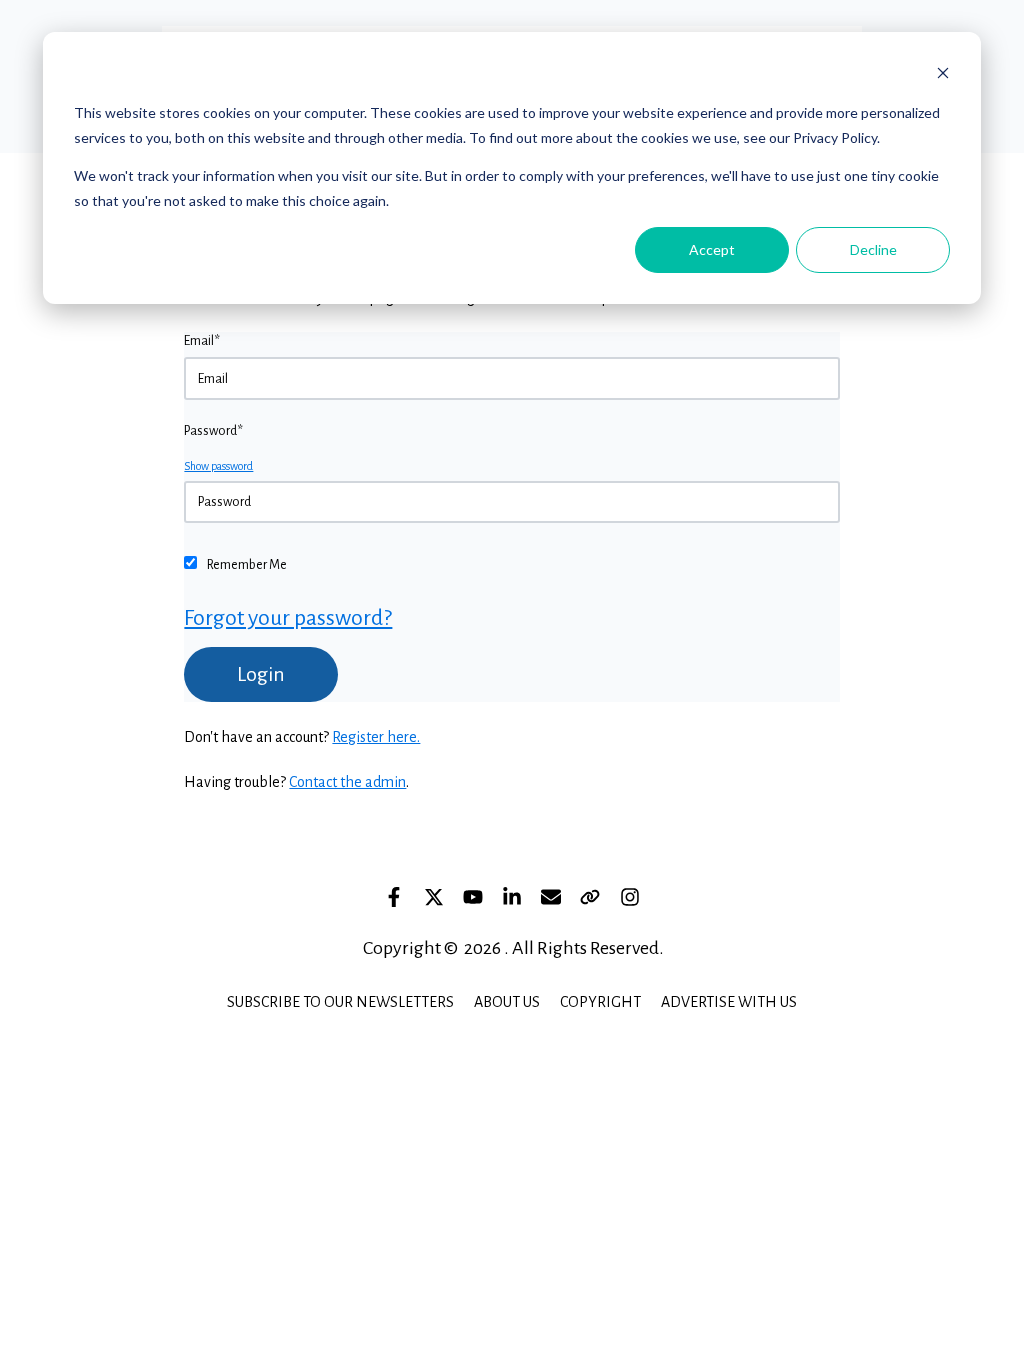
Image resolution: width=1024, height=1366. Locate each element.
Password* (213, 431)
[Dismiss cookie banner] (943, 75)
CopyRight (600, 1002)
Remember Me (247, 565)
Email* (202, 341)
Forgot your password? (288, 618)
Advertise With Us (729, 1002)
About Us (507, 1002)
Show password (218, 466)
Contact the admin (347, 782)
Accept (712, 249)
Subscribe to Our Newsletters (340, 1002)
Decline (873, 249)
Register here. (376, 737)
